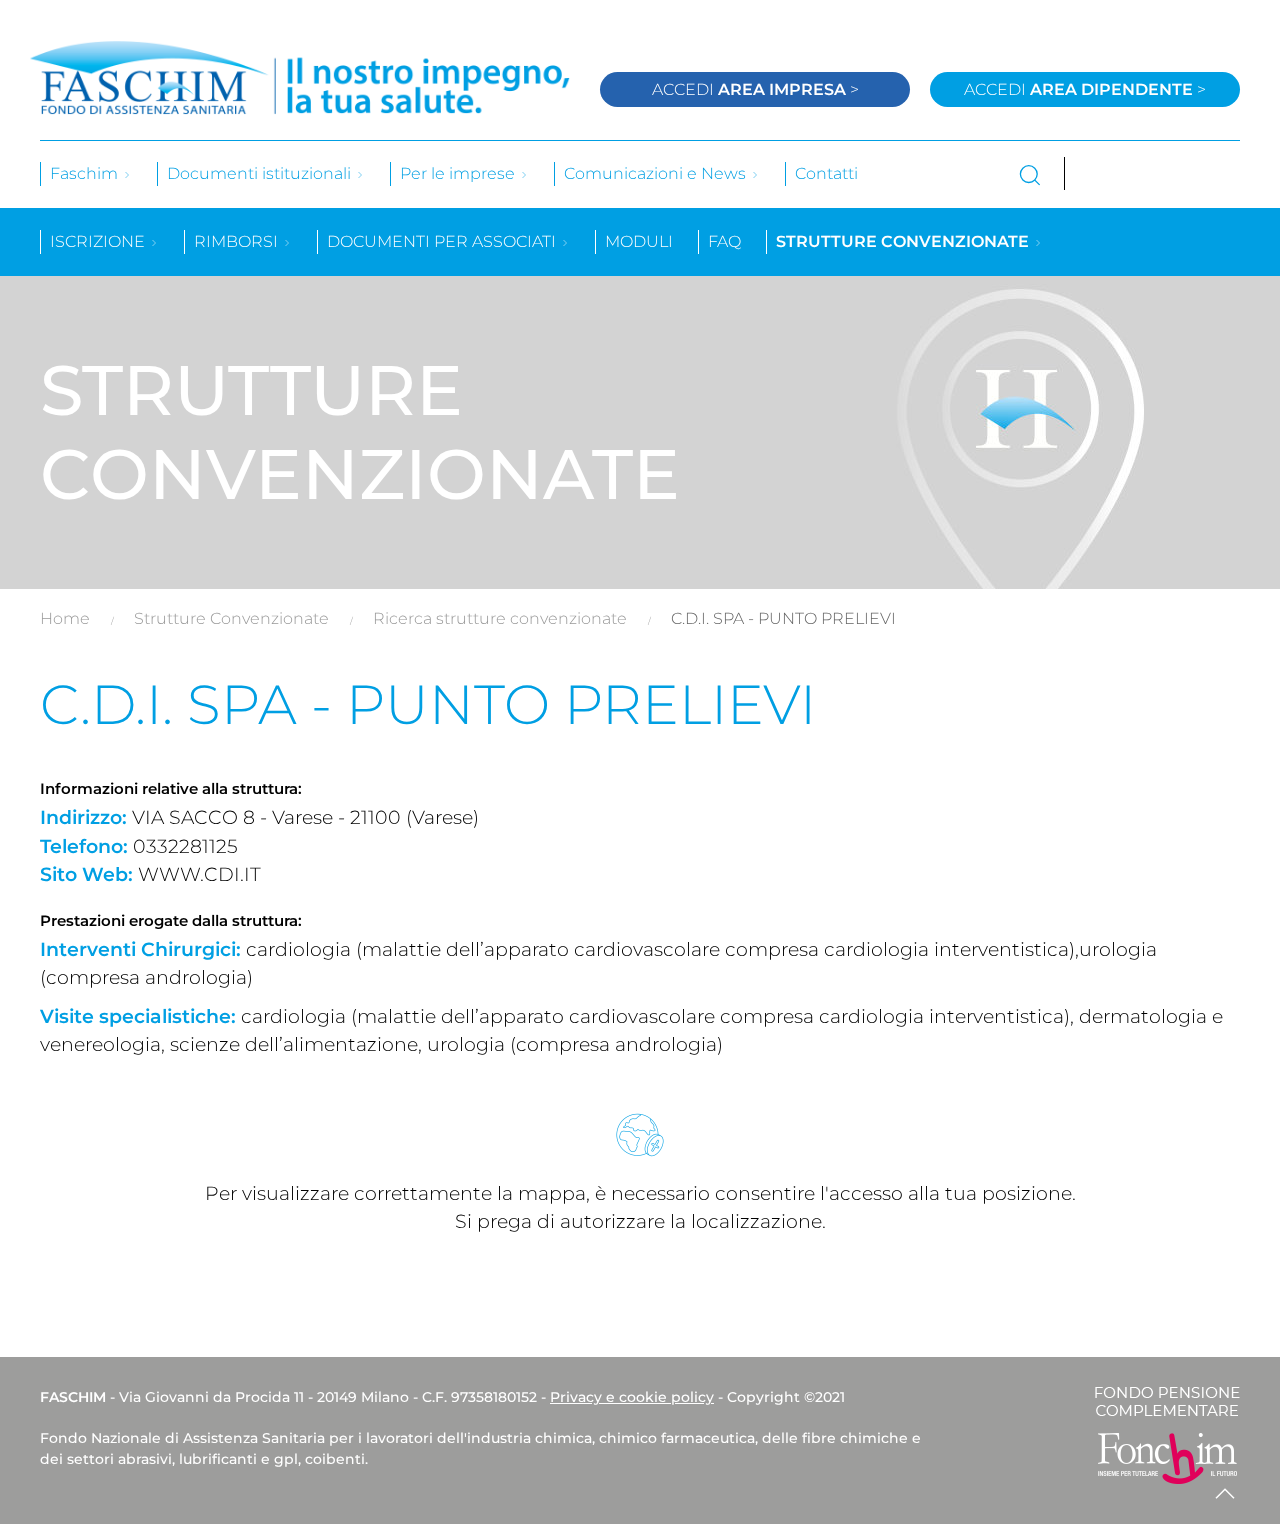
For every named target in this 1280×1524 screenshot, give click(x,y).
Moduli (639, 241)
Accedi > (755, 89)
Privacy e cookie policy (632, 1397)
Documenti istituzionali (261, 173)
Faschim (86, 173)
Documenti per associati (443, 241)
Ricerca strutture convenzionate (500, 618)
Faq (724, 241)
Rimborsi (238, 241)
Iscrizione (99, 241)
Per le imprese (459, 173)
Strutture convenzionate (904, 241)
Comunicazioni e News (657, 173)
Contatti (826, 173)
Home (65, 618)
